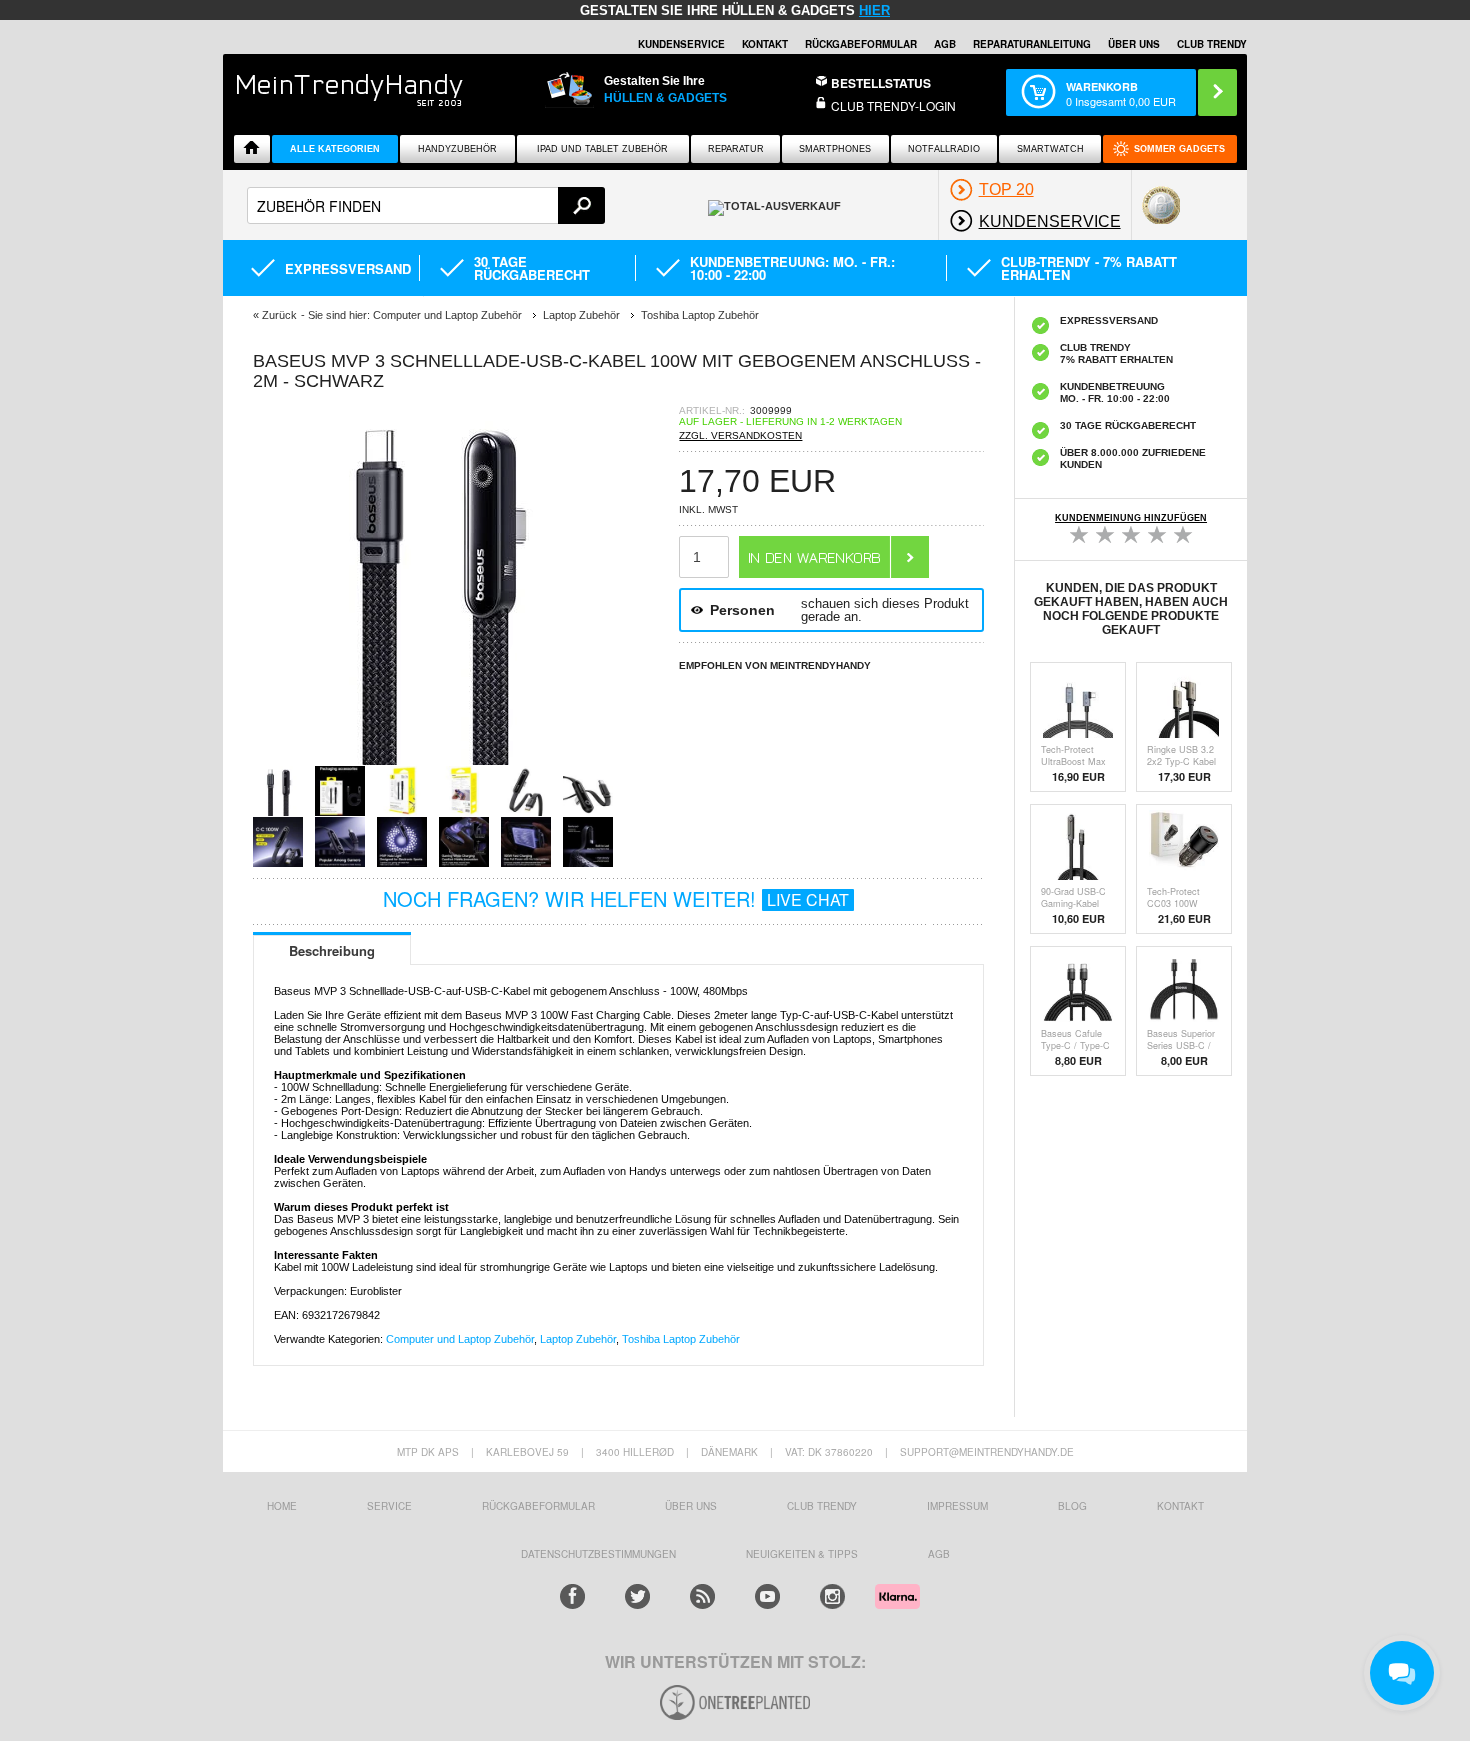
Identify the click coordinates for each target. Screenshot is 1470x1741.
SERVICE (389, 1506)
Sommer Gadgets (1179, 149)
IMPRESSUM (957, 1506)
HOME (282, 1506)
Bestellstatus (881, 83)
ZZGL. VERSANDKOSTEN (740, 435)
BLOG (1072, 1506)
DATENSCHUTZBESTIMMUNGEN (598, 1554)
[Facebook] (572, 1596)
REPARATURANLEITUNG (1032, 44)
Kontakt (765, 44)
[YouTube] (767, 1596)
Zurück (279, 315)
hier (874, 10)
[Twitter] (637, 1596)
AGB (945, 44)
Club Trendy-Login (893, 105)
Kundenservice (681, 44)
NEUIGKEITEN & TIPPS (802, 1554)
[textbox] (426, 205)
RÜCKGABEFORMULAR (861, 44)
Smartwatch (1050, 149)
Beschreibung (332, 950)
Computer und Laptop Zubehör (460, 1339)
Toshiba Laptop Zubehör (681, 1339)
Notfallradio (944, 149)
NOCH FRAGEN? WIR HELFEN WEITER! (616, 898)
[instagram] (832, 1596)
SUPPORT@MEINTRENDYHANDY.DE (987, 1452)
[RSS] (702, 1596)
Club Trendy (822, 1506)
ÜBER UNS (1134, 44)
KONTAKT (1180, 1506)
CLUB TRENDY (1212, 44)
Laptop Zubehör (578, 1339)
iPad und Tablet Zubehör (602, 149)
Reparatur (736, 149)
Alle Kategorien (335, 149)
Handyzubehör (457, 149)
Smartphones (835, 149)
